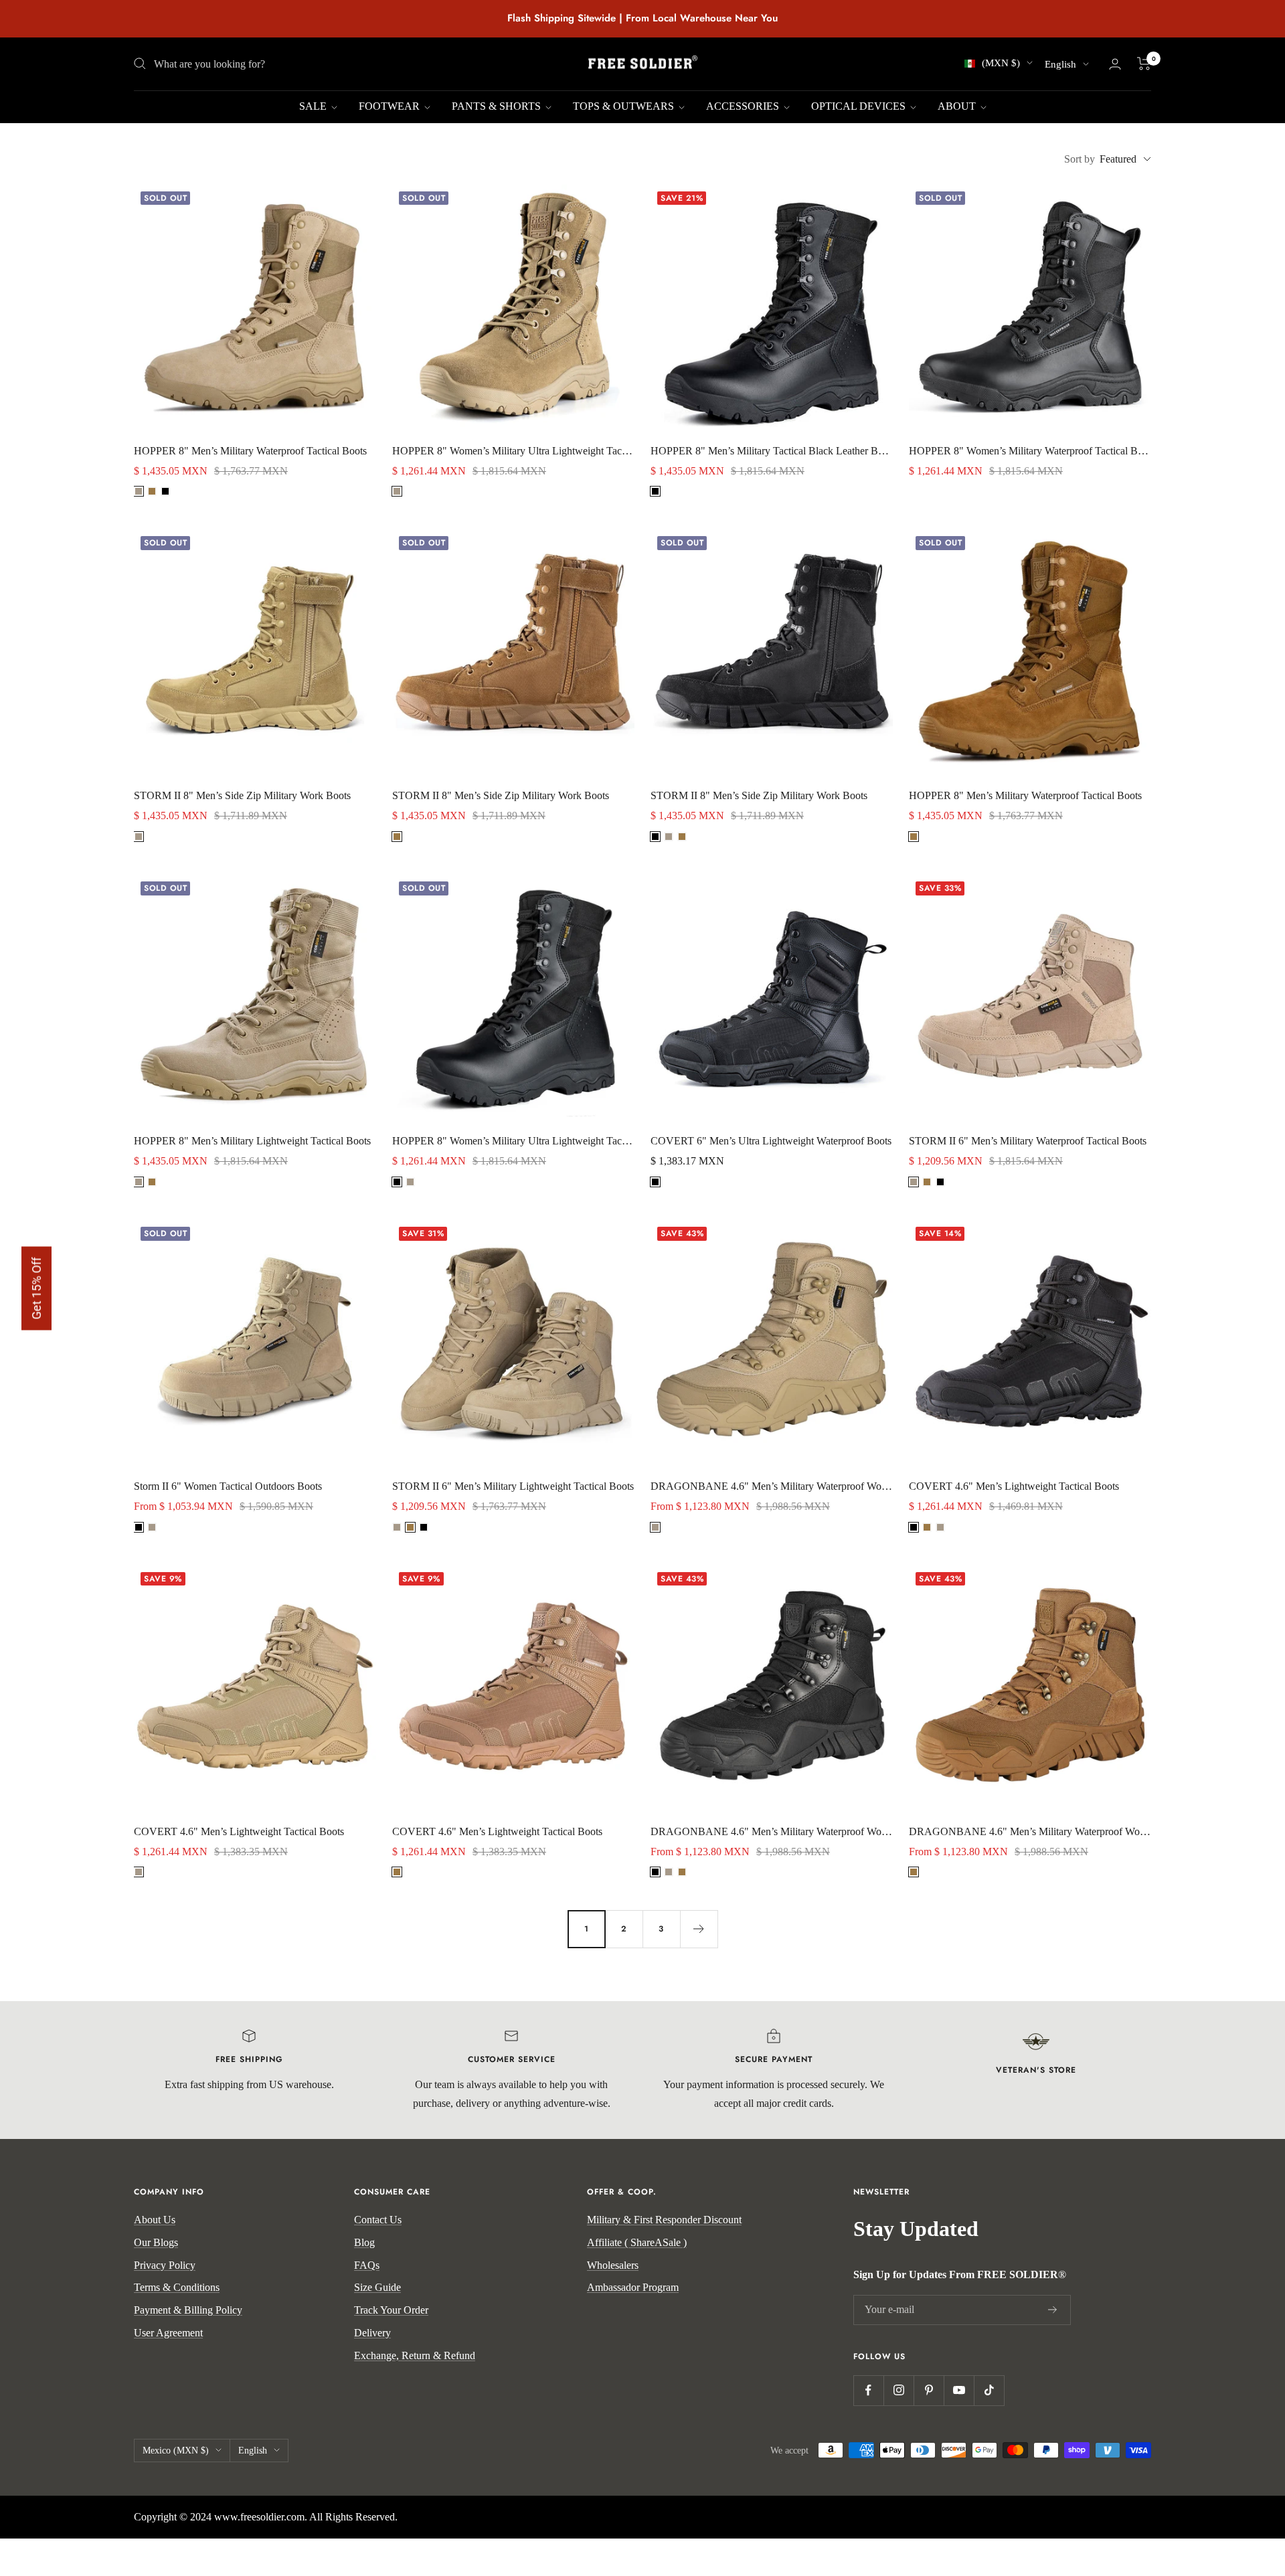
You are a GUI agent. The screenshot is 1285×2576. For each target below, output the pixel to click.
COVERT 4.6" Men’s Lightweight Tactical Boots (1014, 1486)
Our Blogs (156, 2242)
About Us (155, 2220)
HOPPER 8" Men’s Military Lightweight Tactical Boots (252, 1141)
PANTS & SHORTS (498, 106)
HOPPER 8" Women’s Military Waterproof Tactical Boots (1030, 451)
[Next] (699, 1929)
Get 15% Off (36, 1288)
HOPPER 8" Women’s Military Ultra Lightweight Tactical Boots (513, 451)
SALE (314, 106)
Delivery (372, 2333)
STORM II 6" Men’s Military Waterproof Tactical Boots (1028, 1141)
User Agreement (168, 2333)
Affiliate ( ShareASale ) (637, 2242)
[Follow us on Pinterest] (929, 2390)
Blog (364, 2242)
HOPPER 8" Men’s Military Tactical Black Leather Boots (772, 451)
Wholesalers (613, 2265)
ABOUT (958, 106)
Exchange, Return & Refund (415, 2355)
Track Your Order (391, 2310)
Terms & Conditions (177, 2287)
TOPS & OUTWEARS (625, 106)
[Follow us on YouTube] (959, 2390)
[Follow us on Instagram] (898, 2390)
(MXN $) (1001, 63)
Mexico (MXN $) (176, 2451)
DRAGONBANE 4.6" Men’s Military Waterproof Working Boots (772, 1486)
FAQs (367, 2265)
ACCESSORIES (744, 106)
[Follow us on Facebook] (868, 2390)
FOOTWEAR (391, 106)
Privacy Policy (165, 2265)
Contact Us (378, 2220)
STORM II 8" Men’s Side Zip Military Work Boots (242, 795)
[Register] (1053, 2310)
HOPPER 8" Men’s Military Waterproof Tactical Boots (250, 451)
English (1060, 64)
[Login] (1115, 64)
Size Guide (377, 2287)
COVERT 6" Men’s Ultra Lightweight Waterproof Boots (771, 1141)
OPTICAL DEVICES (860, 106)
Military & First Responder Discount (664, 2220)
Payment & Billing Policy (188, 2310)
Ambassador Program (633, 2287)
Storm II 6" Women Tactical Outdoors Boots (228, 1486)
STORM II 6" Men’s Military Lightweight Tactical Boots (513, 1486)
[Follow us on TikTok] (989, 2390)
